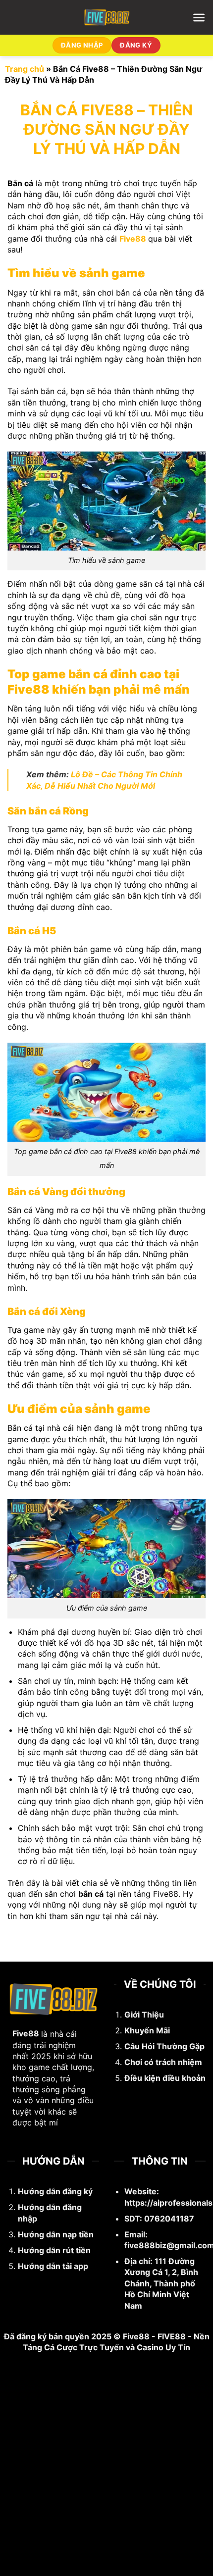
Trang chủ (25, 69)
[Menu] (199, 18)
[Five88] (107, 17)
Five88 (133, 239)
